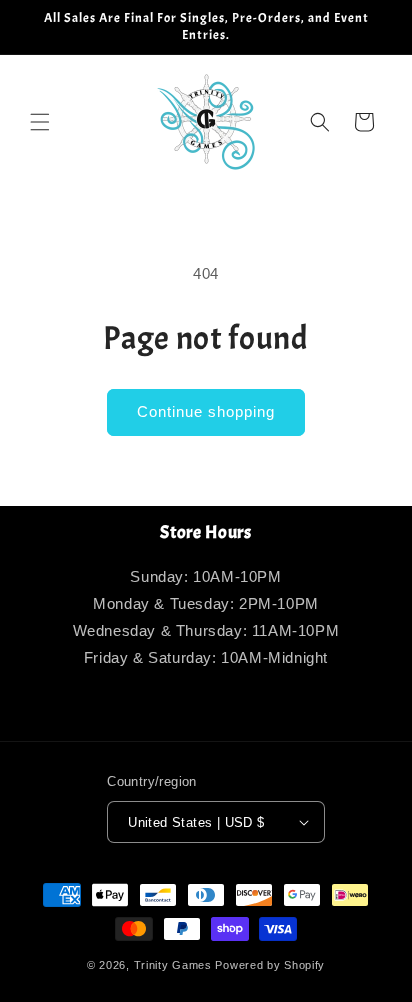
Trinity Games (173, 965)
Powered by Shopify (270, 965)
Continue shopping (206, 411)
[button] (40, 122)
